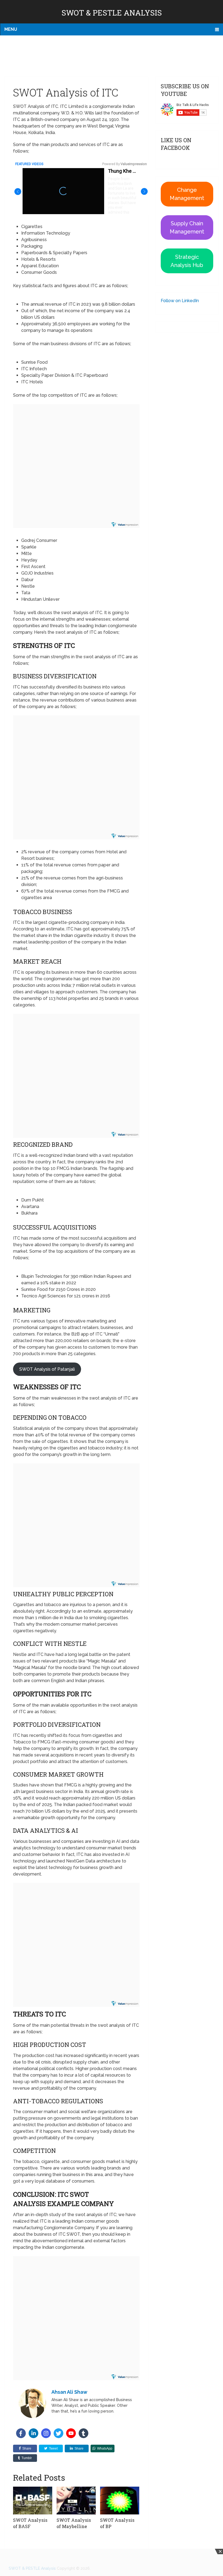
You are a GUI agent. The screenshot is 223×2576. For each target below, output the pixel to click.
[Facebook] (21, 2433)
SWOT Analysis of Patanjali (47, 1369)
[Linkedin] (33, 2433)
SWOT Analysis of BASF (30, 2523)
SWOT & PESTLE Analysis (112, 13)
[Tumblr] (83, 2433)
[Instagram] (46, 2433)
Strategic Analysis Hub (187, 261)
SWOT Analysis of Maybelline (74, 2523)
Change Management (187, 194)
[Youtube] (71, 2433)
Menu (11, 29)
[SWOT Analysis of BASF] (33, 2501)
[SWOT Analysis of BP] (120, 2501)
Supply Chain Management (187, 227)
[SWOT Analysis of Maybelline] (76, 2501)
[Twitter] (58, 2433)
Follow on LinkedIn (180, 301)
